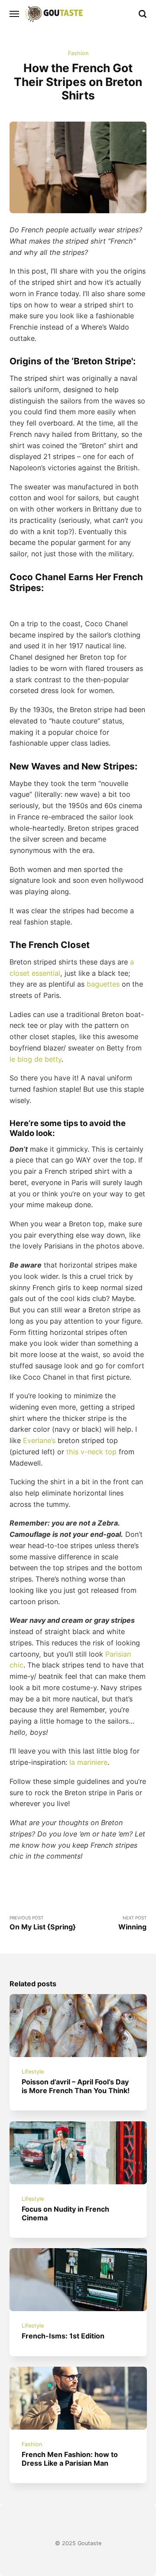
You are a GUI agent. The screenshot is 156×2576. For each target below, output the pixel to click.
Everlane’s (39, 1440)
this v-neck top (91, 1452)
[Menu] (15, 14)
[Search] (143, 14)
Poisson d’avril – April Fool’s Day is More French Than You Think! (76, 2086)
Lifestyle (33, 2072)
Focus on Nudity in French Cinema (65, 2213)
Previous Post (43, 1923)
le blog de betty (36, 1059)
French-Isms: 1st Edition (63, 2336)
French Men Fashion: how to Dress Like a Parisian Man (70, 2459)
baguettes (103, 984)
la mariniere (88, 1762)
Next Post (132, 1923)
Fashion (78, 53)
